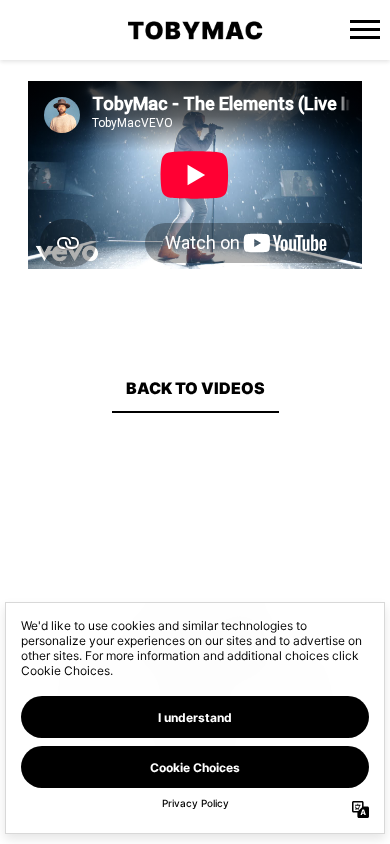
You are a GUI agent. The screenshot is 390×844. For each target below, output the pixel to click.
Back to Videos (195, 388)
